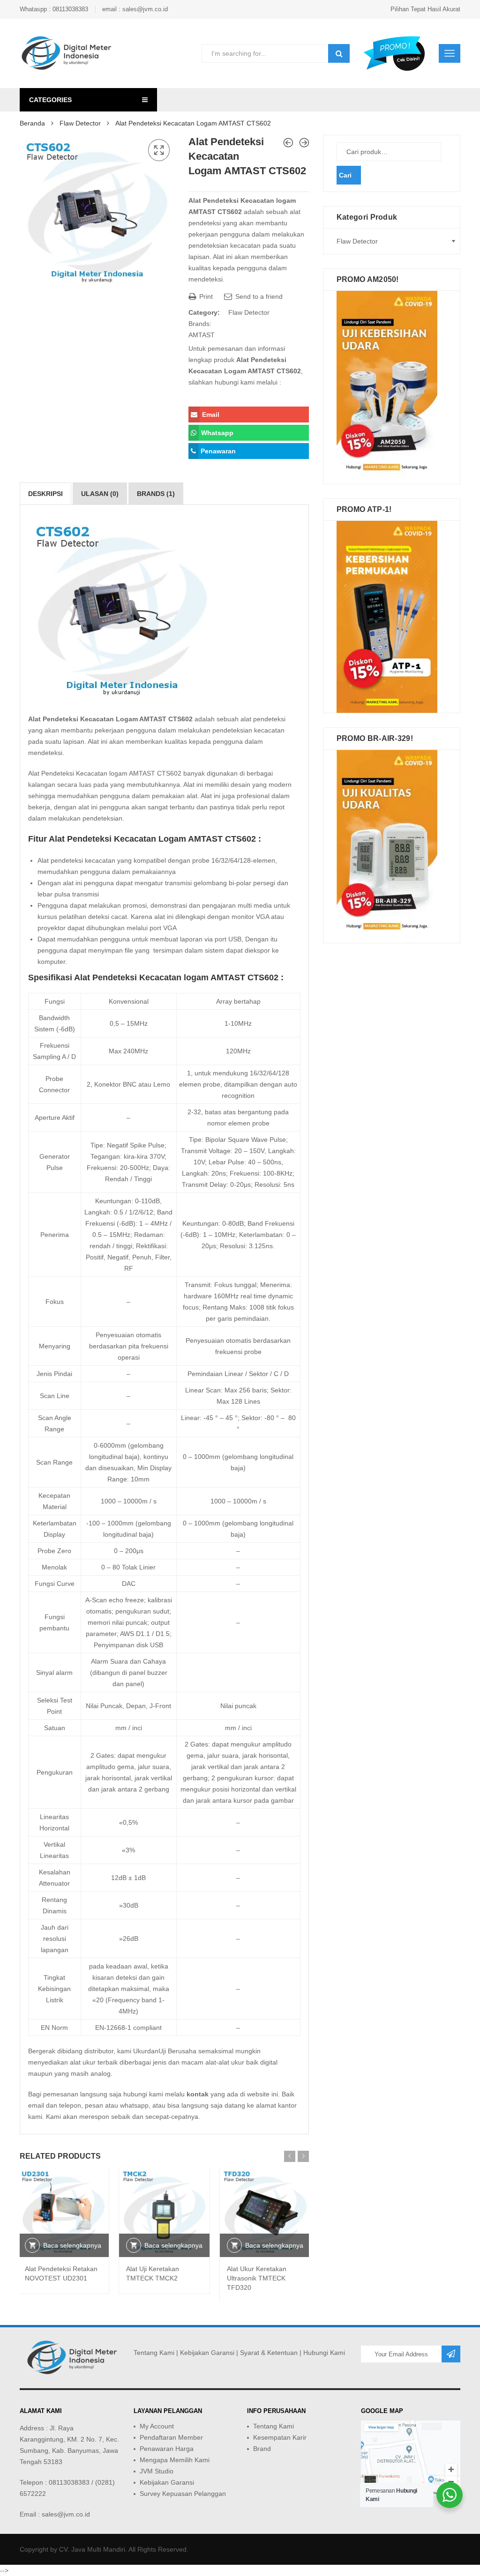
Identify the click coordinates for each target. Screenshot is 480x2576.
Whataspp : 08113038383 (54, 9)
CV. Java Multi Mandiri (92, 2549)
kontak (198, 2094)
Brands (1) (156, 494)
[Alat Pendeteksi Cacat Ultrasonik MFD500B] (304, 143)
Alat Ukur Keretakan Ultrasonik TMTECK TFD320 (257, 2278)
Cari (345, 175)
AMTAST (202, 335)
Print (205, 296)
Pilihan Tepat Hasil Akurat (425, 9)
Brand (262, 2449)
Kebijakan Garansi (207, 2353)
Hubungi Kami (324, 2353)
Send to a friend (258, 296)
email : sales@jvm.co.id (135, 9)
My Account (157, 2426)
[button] (159, 150)
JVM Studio (157, 2471)
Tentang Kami (154, 2353)
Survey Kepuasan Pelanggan (183, 2494)
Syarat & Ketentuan (269, 2353)
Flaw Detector (80, 123)
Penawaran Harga (167, 2449)
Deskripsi (45, 494)
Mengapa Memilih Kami (175, 2460)
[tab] (45, 494)
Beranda (32, 123)
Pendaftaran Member (171, 2437)
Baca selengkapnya (72, 2245)
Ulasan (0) (100, 494)
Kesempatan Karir (280, 2437)
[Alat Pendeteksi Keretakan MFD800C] (288, 143)
